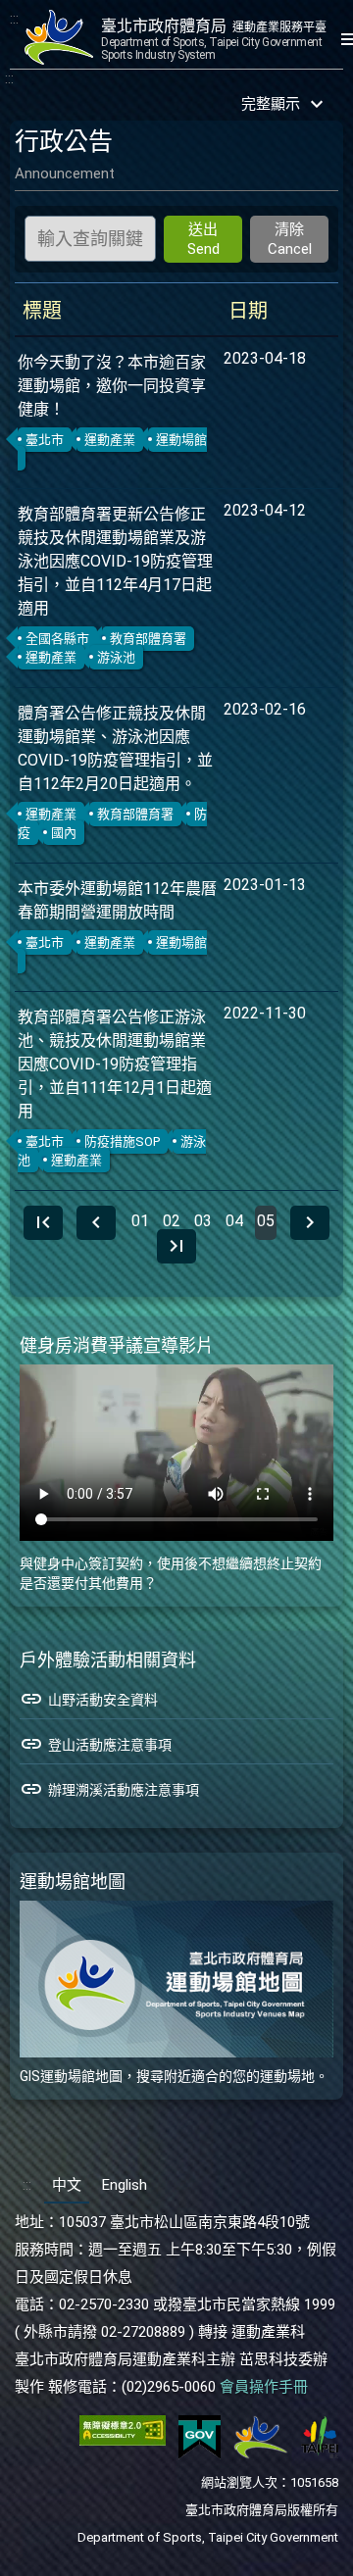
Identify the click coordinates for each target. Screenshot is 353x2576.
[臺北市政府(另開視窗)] (320, 2455)
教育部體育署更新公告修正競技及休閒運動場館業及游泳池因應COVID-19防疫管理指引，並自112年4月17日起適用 (115, 561)
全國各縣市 (57, 639)
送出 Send (203, 239)
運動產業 (110, 440)
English (125, 2185)
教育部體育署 (148, 639)
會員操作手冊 (264, 2387)
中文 (67, 2185)
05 (266, 1221)
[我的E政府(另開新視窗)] (200, 2455)
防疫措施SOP (122, 1141)
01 (140, 1221)
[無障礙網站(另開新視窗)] (123, 2455)
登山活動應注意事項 (96, 1744)
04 (234, 1221)
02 (172, 1221)
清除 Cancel (290, 239)
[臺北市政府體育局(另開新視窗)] (261, 2455)
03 (203, 1221)
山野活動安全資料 (89, 1699)
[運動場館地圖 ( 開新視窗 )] (176, 1979)
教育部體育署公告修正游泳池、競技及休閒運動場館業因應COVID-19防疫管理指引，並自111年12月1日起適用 (115, 1064)
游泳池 (116, 657)
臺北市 (45, 440)
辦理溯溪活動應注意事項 (109, 1789)
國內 (64, 833)
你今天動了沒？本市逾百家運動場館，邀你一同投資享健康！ (112, 386)
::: (14, 19)
